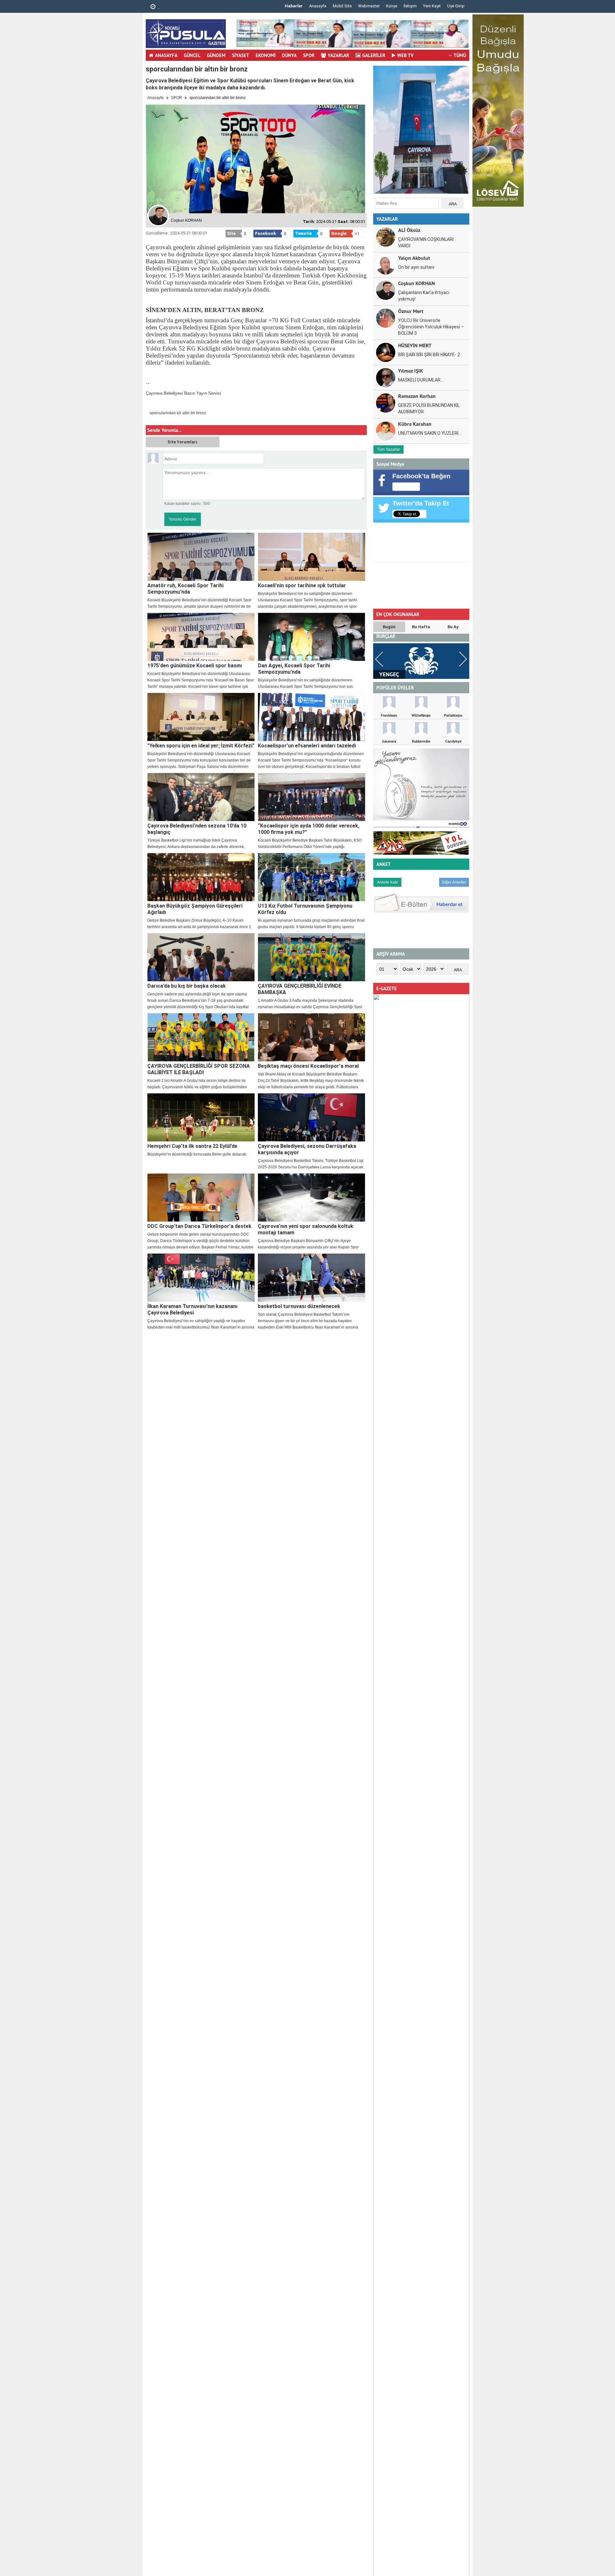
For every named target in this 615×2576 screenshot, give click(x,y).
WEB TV (405, 55)
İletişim (410, 6)
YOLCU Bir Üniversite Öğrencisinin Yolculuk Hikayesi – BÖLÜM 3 (431, 327)
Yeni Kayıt (432, 6)
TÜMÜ (460, 55)
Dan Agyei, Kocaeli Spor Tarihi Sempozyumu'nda (294, 669)
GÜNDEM (216, 55)
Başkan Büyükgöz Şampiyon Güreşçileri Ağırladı (195, 909)
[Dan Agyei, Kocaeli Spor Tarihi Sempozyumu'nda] (312, 637)
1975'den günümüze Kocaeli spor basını (195, 666)
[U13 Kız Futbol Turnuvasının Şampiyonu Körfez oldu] (312, 877)
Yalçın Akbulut (414, 258)
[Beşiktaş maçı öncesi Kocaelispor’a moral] (312, 1037)
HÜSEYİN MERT (415, 345)
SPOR (309, 55)
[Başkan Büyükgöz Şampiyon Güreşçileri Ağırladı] (201, 877)
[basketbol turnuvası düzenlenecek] (312, 1278)
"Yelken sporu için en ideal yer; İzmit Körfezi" (201, 746)
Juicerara (389, 741)
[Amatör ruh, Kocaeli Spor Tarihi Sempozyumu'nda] (201, 557)
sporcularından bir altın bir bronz (178, 413)
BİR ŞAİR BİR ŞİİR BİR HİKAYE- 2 (429, 355)
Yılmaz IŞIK (411, 370)
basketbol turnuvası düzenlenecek (299, 1306)
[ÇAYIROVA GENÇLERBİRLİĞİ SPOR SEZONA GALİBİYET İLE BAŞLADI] (201, 1037)
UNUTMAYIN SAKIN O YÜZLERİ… (430, 433)
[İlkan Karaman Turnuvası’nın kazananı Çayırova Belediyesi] (201, 1278)
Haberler (294, 6)
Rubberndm (421, 741)
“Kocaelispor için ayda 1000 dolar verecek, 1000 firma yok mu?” (309, 829)
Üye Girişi (456, 6)
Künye (392, 6)
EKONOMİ (266, 55)
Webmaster (369, 6)
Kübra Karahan (415, 424)
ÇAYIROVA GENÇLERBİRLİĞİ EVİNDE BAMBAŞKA (300, 989)
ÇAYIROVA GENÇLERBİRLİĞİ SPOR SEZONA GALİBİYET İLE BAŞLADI (199, 1069)
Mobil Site (342, 6)
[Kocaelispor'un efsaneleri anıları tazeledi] (312, 717)
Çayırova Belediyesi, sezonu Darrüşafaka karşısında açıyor (307, 1149)
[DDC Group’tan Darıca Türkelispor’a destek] (201, 1197)
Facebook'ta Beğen (421, 476)
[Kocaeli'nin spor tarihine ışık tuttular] (312, 557)
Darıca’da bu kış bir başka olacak (187, 986)
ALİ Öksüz (409, 230)
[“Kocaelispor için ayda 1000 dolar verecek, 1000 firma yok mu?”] (312, 797)
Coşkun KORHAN (417, 283)
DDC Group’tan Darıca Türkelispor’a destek (199, 1226)
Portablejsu (453, 715)
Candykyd (453, 741)
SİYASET (241, 55)
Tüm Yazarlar (389, 449)
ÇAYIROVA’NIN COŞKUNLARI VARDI (426, 243)
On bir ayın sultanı (416, 267)
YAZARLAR (338, 55)
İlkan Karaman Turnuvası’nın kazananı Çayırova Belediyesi (192, 1309)
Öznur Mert (411, 311)
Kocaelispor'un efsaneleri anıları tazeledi (307, 746)
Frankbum (389, 715)
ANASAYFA (166, 55)
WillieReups (421, 715)
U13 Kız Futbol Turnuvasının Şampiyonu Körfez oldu (305, 909)
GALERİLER (374, 55)
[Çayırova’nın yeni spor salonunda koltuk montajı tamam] (312, 1197)
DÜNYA (289, 55)
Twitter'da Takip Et (421, 503)
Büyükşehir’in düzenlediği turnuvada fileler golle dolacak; (197, 1154)
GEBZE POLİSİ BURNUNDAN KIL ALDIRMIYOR (429, 408)
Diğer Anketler (454, 882)
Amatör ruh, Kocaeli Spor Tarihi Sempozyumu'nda (185, 589)
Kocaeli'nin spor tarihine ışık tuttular (302, 585)
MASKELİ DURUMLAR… (421, 380)
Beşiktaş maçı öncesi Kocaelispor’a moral (308, 1066)
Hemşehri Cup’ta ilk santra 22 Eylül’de (192, 1146)
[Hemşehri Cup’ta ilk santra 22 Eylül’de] (201, 1117)
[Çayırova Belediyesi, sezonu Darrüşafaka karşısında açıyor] (312, 1117)
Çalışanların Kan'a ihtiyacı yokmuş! (424, 296)
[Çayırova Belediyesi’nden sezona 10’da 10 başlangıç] (201, 797)
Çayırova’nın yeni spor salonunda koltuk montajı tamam (306, 1229)
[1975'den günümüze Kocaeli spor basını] (201, 637)
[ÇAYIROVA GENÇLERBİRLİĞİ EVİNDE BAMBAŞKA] (312, 957)
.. (158, 7)
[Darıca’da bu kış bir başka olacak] (201, 957)
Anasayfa (318, 6)
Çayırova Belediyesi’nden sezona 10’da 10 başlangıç (197, 829)
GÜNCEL (192, 55)
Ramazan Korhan (417, 396)
